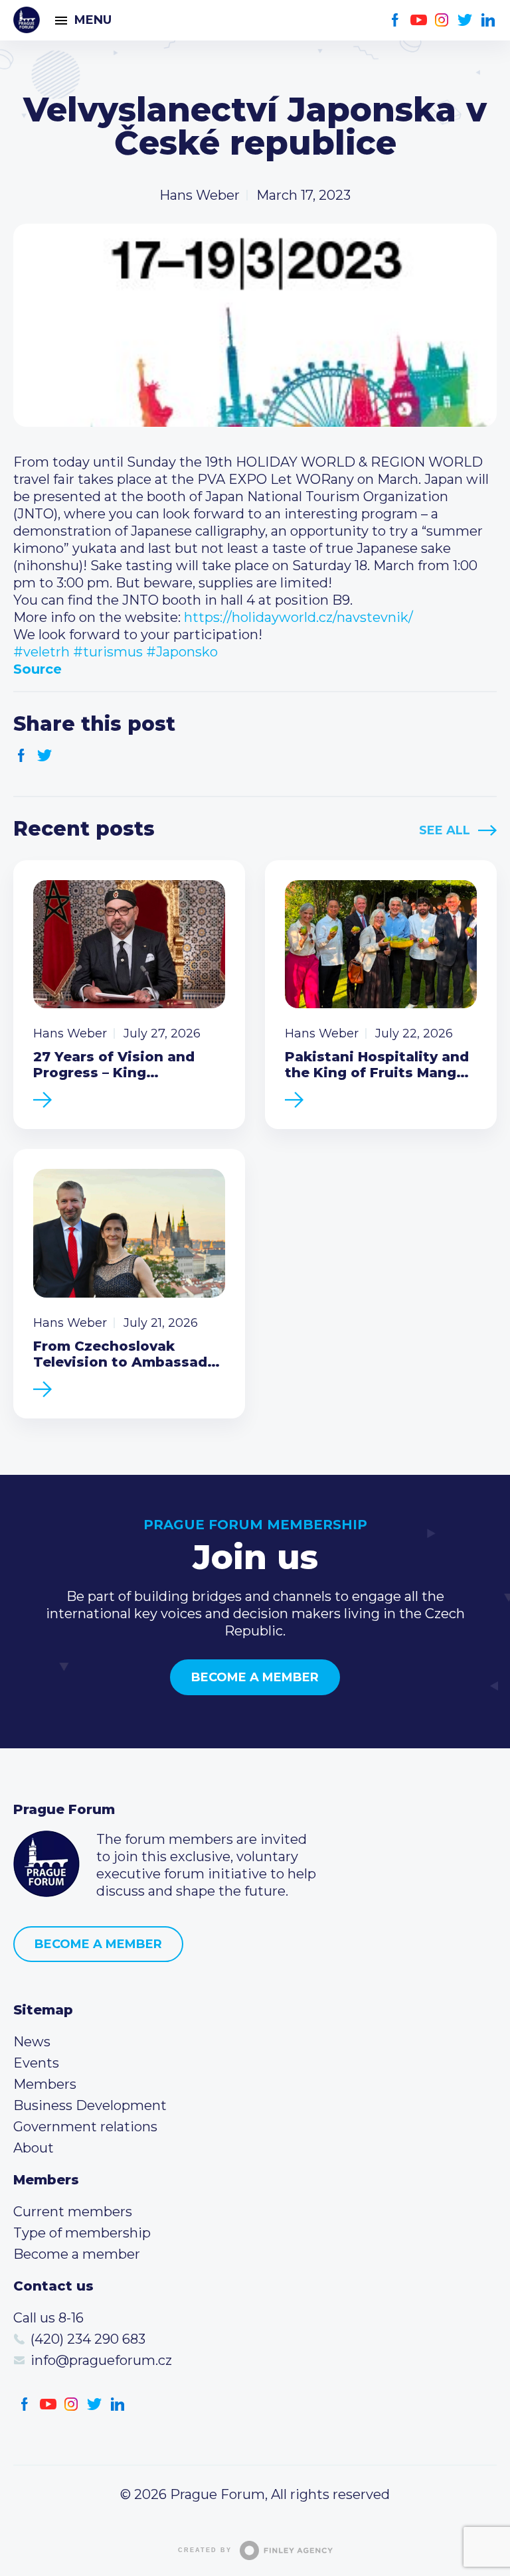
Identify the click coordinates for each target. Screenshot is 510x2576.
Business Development (90, 2105)
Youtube (419, 20)
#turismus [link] (108, 652)
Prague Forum (27, 20)
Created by (205, 2550)
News (32, 2042)
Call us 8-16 (48, 2318)
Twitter (465, 20)
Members (45, 2084)
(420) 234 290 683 (88, 2339)
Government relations (85, 2127)
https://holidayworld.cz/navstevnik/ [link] (298, 617)
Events (36, 2063)
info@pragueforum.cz (101, 2360)
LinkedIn (488, 20)
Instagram (442, 20)
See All (445, 830)
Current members (73, 2212)
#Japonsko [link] (182, 652)
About (34, 2148)
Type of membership (82, 2233)
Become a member (255, 1677)
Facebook (395, 20)
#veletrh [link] (42, 652)
